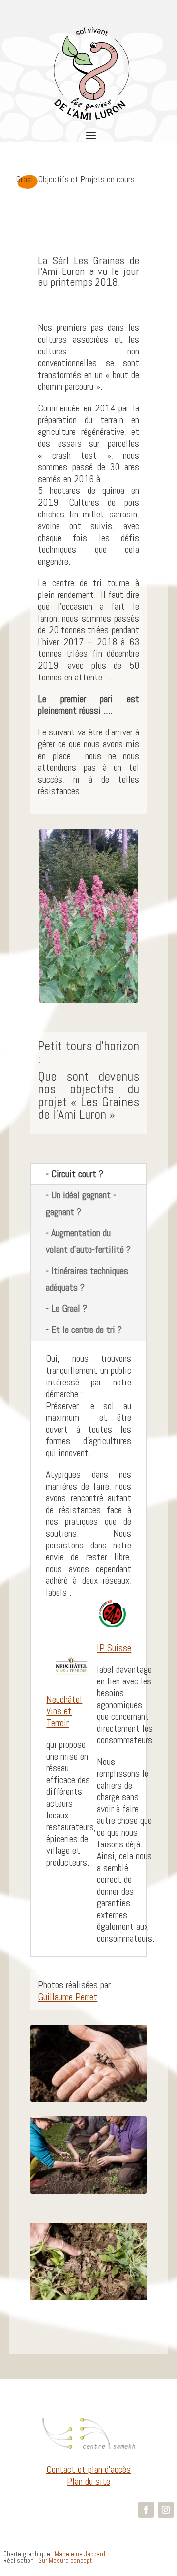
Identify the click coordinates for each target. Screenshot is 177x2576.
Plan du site (88, 2481)
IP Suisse (114, 1648)
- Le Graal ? (66, 1308)
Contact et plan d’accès (88, 2469)
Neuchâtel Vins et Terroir (64, 1711)
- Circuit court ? (74, 1174)
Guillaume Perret (68, 1997)
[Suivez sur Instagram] (166, 2510)
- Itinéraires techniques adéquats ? (87, 1279)
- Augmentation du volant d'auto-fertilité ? (88, 1241)
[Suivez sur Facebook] (146, 2510)
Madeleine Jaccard (80, 2554)
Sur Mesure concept (65, 2561)
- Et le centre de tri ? (84, 1329)
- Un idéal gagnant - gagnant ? (81, 1203)
